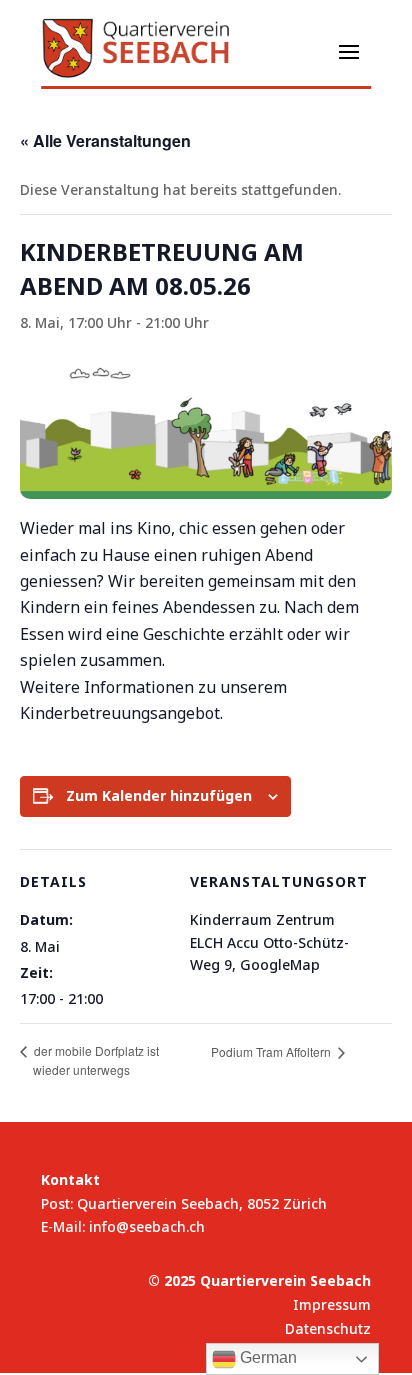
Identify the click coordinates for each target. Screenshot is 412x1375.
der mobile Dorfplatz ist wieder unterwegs (95, 1061)
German (266, 1357)
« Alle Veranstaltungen (105, 140)
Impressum (332, 1304)
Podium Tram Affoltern (273, 1052)
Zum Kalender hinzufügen (159, 795)
